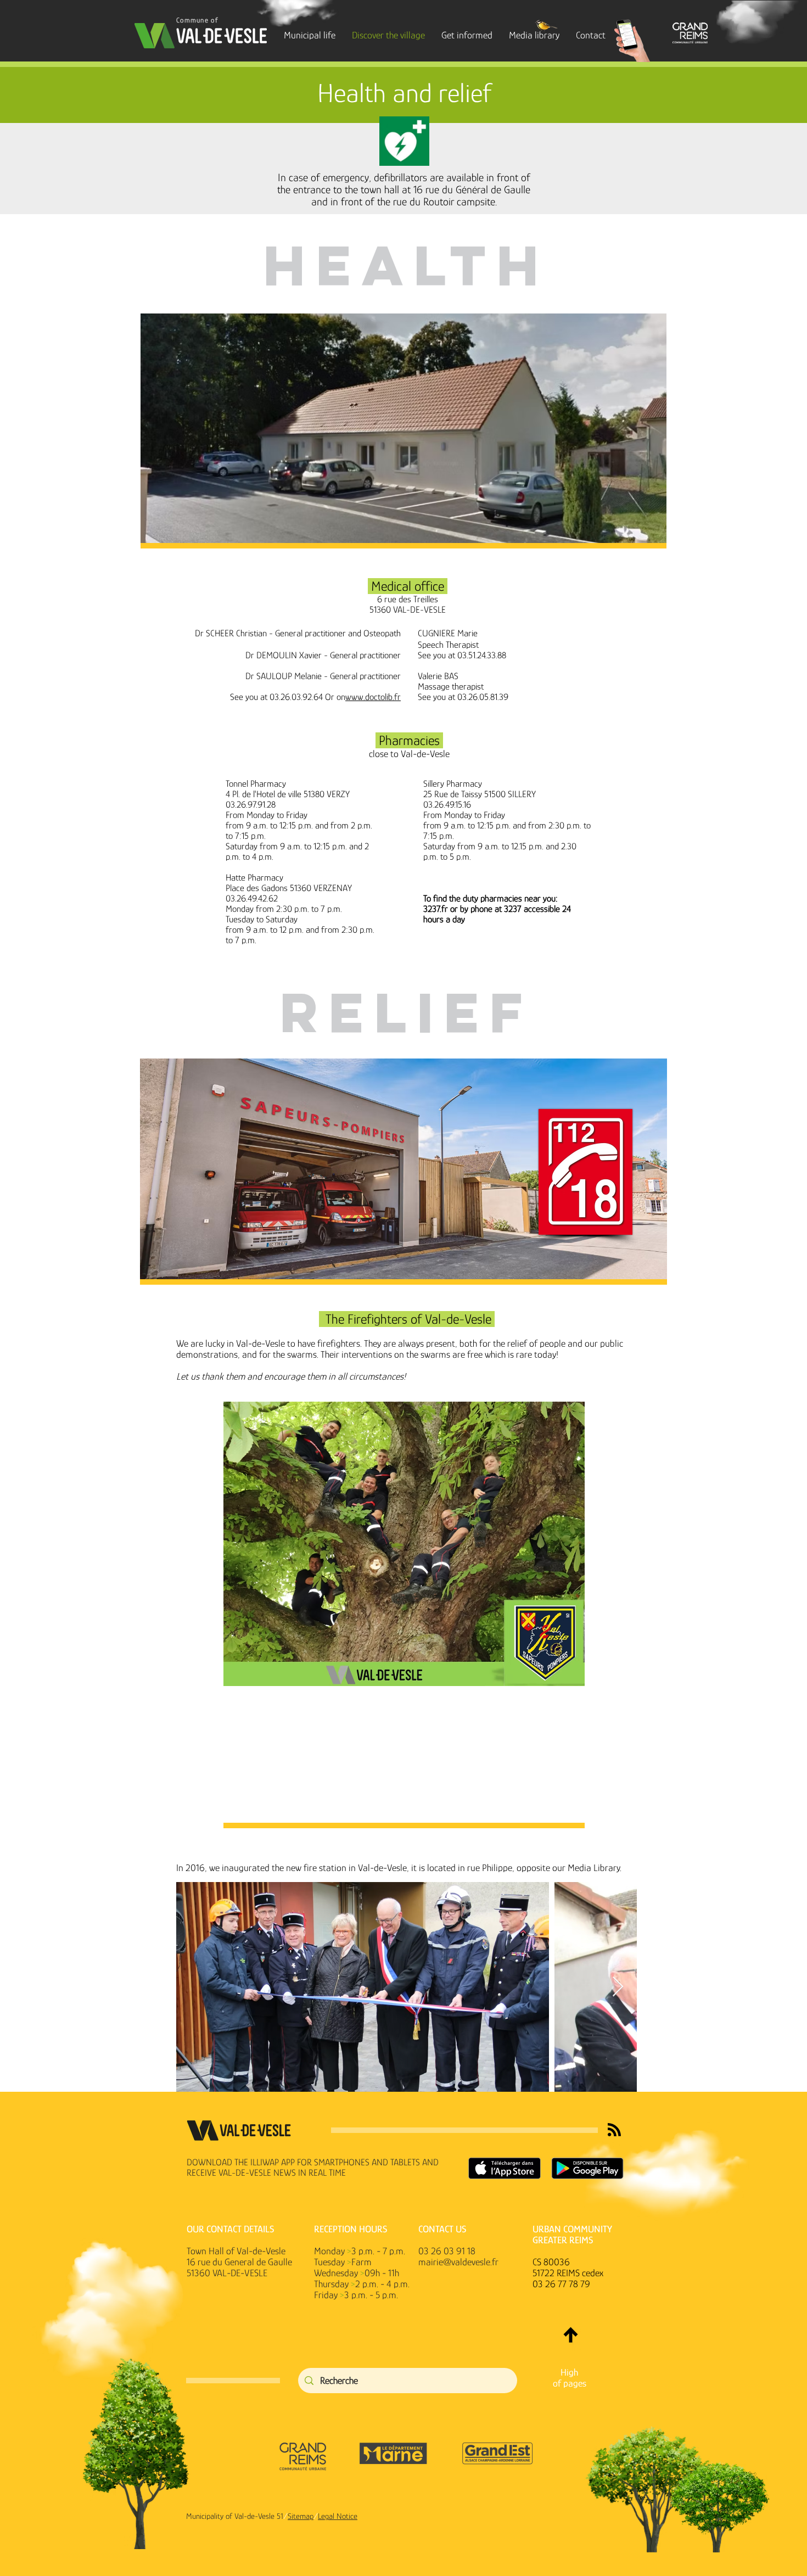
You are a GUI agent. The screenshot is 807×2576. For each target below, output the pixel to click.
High (569, 2372)
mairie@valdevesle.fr (458, 2262)
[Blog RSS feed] (614, 2130)
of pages (570, 2383)
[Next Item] (618, 1987)
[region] (403, 1612)
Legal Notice (338, 2516)
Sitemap (301, 2516)
